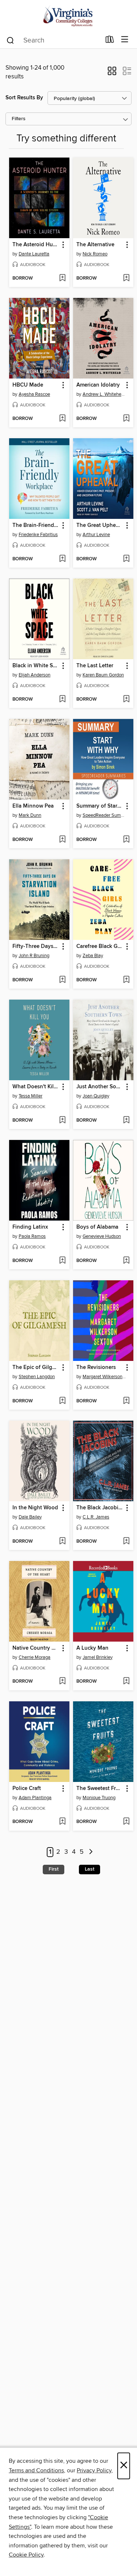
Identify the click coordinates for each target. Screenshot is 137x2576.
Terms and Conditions (36, 2470)
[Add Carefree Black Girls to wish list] (126, 980)
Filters (19, 119)
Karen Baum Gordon (103, 675)
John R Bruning (34, 956)
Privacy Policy (94, 2470)
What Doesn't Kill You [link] (36, 1087)
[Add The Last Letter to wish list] (126, 700)
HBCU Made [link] (28, 385)
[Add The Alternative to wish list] (126, 278)
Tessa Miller (31, 1096)
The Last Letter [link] (95, 666)
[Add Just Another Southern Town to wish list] (126, 1121)
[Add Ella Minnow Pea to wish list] (62, 840)
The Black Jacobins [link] (100, 1508)
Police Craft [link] (27, 1789)
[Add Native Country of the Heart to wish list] (62, 1682)
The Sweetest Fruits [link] (100, 1789)
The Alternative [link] (95, 245)
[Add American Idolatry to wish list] (126, 419)
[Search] (10, 40)
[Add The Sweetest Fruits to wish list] (126, 1822)
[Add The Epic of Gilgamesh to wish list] (62, 1401)
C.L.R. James (96, 1517)
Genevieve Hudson (102, 1236)
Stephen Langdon (37, 1377)
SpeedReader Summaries (104, 815)
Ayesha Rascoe (34, 394)
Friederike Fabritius (38, 535)
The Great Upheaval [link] (100, 525)
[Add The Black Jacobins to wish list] (126, 1542)
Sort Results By (24, 98)
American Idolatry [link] (98, 385)
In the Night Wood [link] (35, 1508)
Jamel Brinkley (98, 1657)
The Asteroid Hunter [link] (36, 245)
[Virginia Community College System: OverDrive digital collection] (68, 16)
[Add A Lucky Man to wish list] (126, 1682)
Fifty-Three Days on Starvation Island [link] (36, 946)
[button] (112, 73)
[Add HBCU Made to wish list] (62, 419)
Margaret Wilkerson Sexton (104, 1377)
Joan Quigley (96, 1096)
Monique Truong (99, 1798)
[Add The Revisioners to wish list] (126, 1401)
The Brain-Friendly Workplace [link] (36, 525)
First (54, 1869)
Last (90, 1869)
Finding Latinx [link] (30, 1227)
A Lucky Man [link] (92, 1648)
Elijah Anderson (35, 675)
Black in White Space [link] (36, 666)
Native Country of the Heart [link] (36, 1648)
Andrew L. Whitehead (104, 394)
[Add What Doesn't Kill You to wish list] (62, 1121)
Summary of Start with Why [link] (100, 806)
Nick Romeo (95, 254)
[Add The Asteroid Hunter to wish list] (62, 278)
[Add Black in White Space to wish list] (62, 700)
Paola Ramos (32, 1236)
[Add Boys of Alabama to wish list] (126, 1261)
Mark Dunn (30, 815)
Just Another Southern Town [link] (100, 1087)
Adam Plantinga (35, 1798)
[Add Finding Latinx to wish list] (62, 1261)
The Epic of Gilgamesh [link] (36, 1368)
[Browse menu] (125, 40)
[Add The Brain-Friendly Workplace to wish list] (62, 559)
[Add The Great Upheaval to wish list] (126, 559)
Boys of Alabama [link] (97, 1227)
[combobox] (53, 40)
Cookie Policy (26, 2555)
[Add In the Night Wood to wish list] (62, 1542)
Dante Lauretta (34, 254)
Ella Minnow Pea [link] (33, 806)
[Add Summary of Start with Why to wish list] (126, 840)
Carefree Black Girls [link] (100, 946)
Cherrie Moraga (35, 1657)
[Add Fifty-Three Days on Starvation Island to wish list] (62, 980)
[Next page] (91, 1852)
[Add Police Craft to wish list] (62, 1822)
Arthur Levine (96, 535)
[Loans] (110, 41)
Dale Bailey (30, 1517)
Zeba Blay (93, 956)
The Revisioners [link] (96, 1368)
